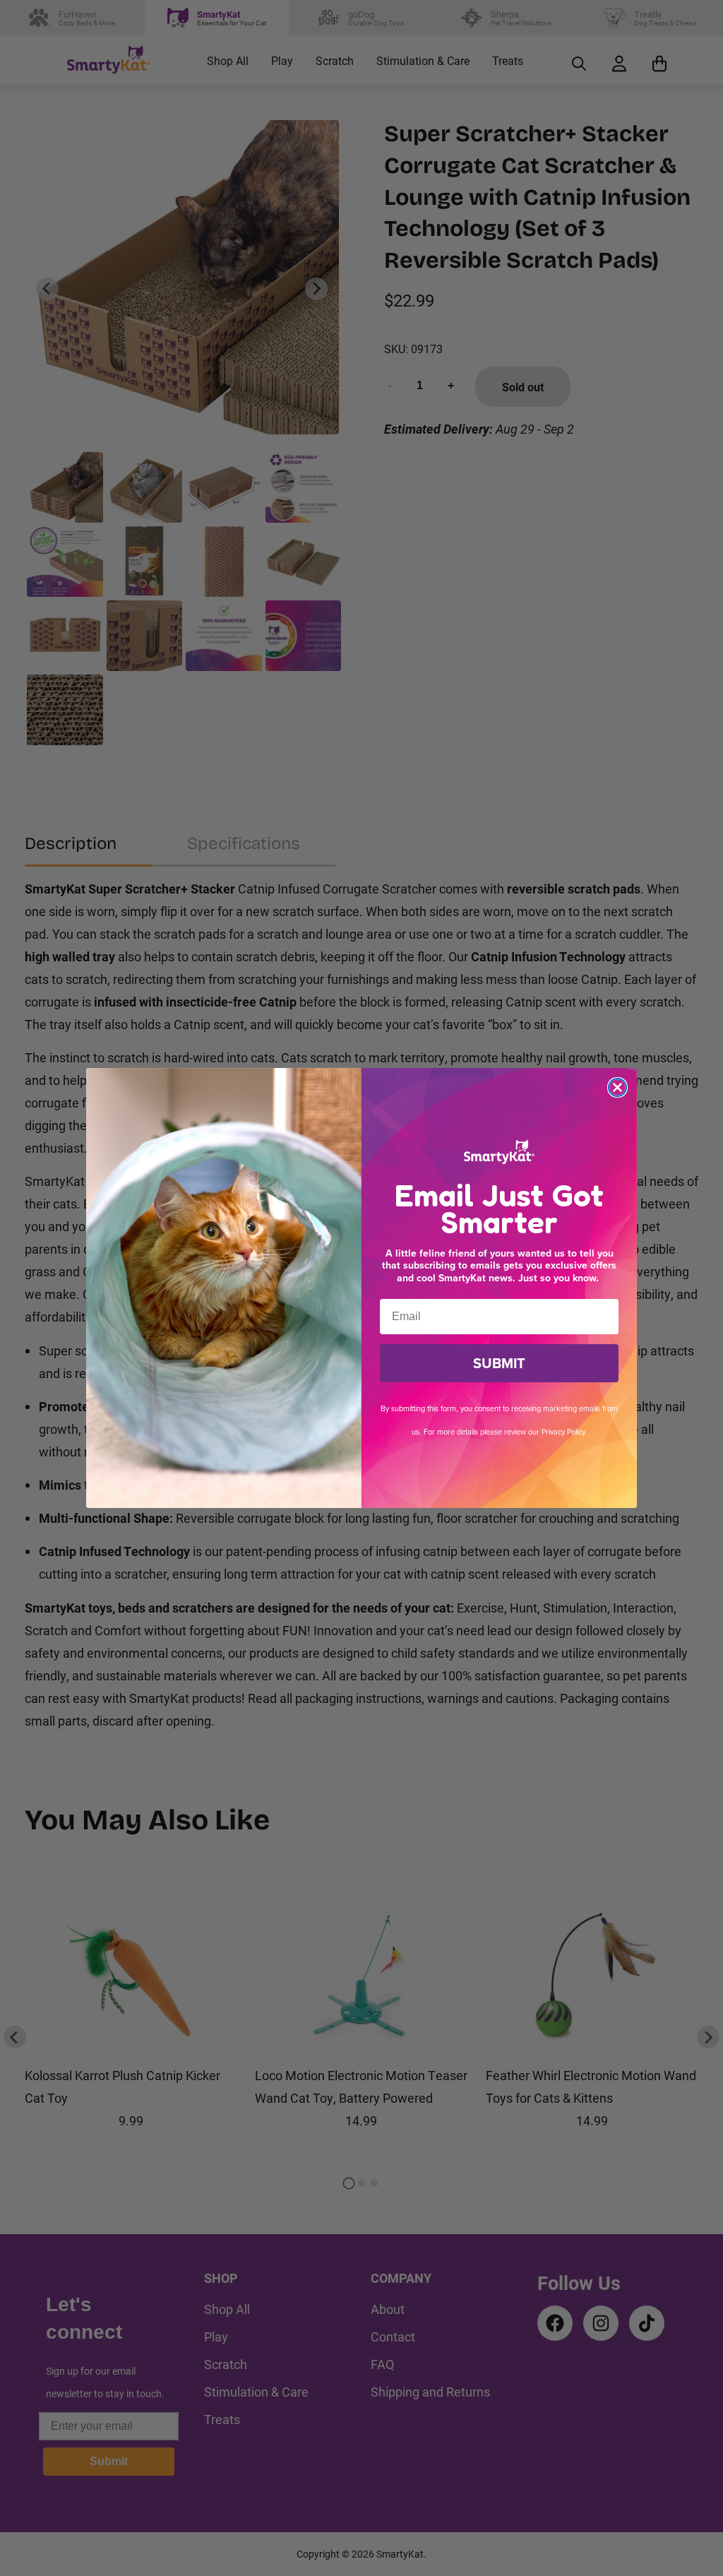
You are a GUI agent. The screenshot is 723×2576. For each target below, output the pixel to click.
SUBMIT (499, 1363)
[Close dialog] (617, 1087)
